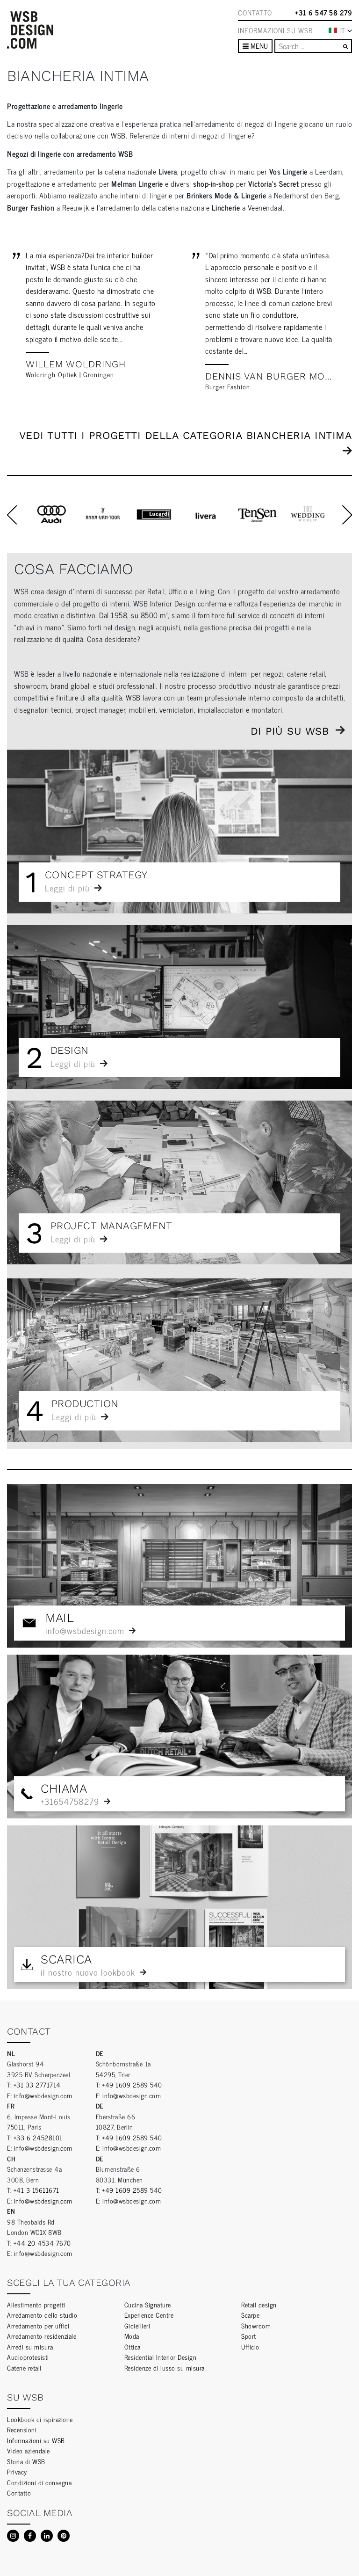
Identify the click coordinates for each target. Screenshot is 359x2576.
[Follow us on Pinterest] (64, 2536)
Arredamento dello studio (42, 2315)
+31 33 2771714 (37, 2084)
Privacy (17, 2471)
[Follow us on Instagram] (13, 2536)
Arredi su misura (30, 2346)
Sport (249, 2336)
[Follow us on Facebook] (30, 2536)
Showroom (256, 2325)
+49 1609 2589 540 (132, 2084)
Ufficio (250, 2346)
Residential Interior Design (161, 2357)
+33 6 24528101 (38, 2137)
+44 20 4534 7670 (42, 2243)
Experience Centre (149, 2315)
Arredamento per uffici (38, 2325)
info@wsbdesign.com (43, 2095)
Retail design (259, 2304)
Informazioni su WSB (275, 30)
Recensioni (22, 2429)
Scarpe (250, 2315)
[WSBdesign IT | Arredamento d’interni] (30, 30)
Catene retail (24, 2368)
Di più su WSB (290, 731)
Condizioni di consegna (39, 2482)
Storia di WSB (26, 2461)
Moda (132, 2336)
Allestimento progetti (36, 2304)
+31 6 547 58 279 (323, 13)
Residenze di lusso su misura (165, 2368)
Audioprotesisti (28, 2357)
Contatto (255, 13)
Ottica (133, 2346)
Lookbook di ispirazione (40, 2419)
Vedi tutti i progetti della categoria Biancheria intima (186, 435)
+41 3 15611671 (36, 2190)
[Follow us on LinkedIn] (47, 2536)
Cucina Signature (148, 2304)
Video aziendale (29, 2450)
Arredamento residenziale (42, 2336)
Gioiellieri (137, 2325)
